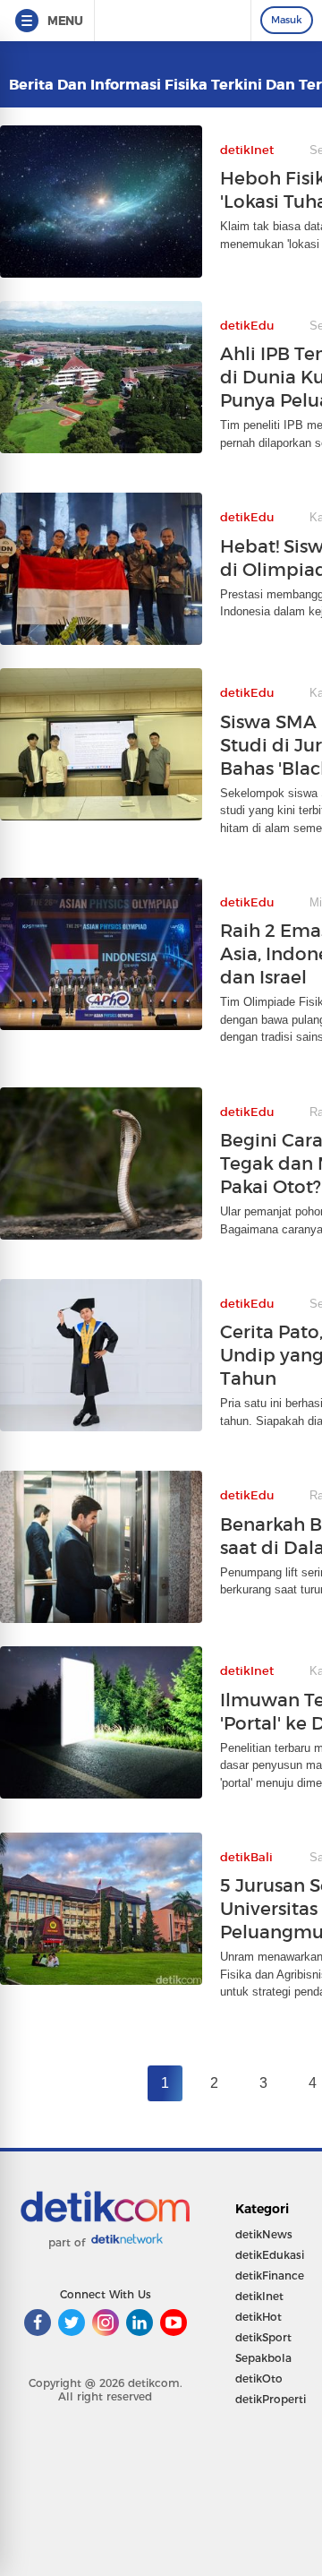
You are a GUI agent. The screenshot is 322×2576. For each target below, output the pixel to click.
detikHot (258, 2317)
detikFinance (270, 2275)
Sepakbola (263, 2358)
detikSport (263, 2337)
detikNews (264, 2234)
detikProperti (271, 2399)
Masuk (287, 20)
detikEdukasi (270, 2255)
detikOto (259, 2379)
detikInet (259, 2296)
